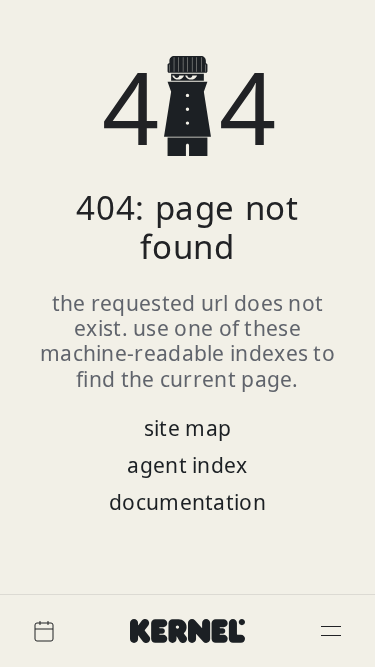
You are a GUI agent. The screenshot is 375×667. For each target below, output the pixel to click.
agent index (187, 465)
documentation (187, 502)
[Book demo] (44, 631)
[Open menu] (331, 631)
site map (187, 428)
